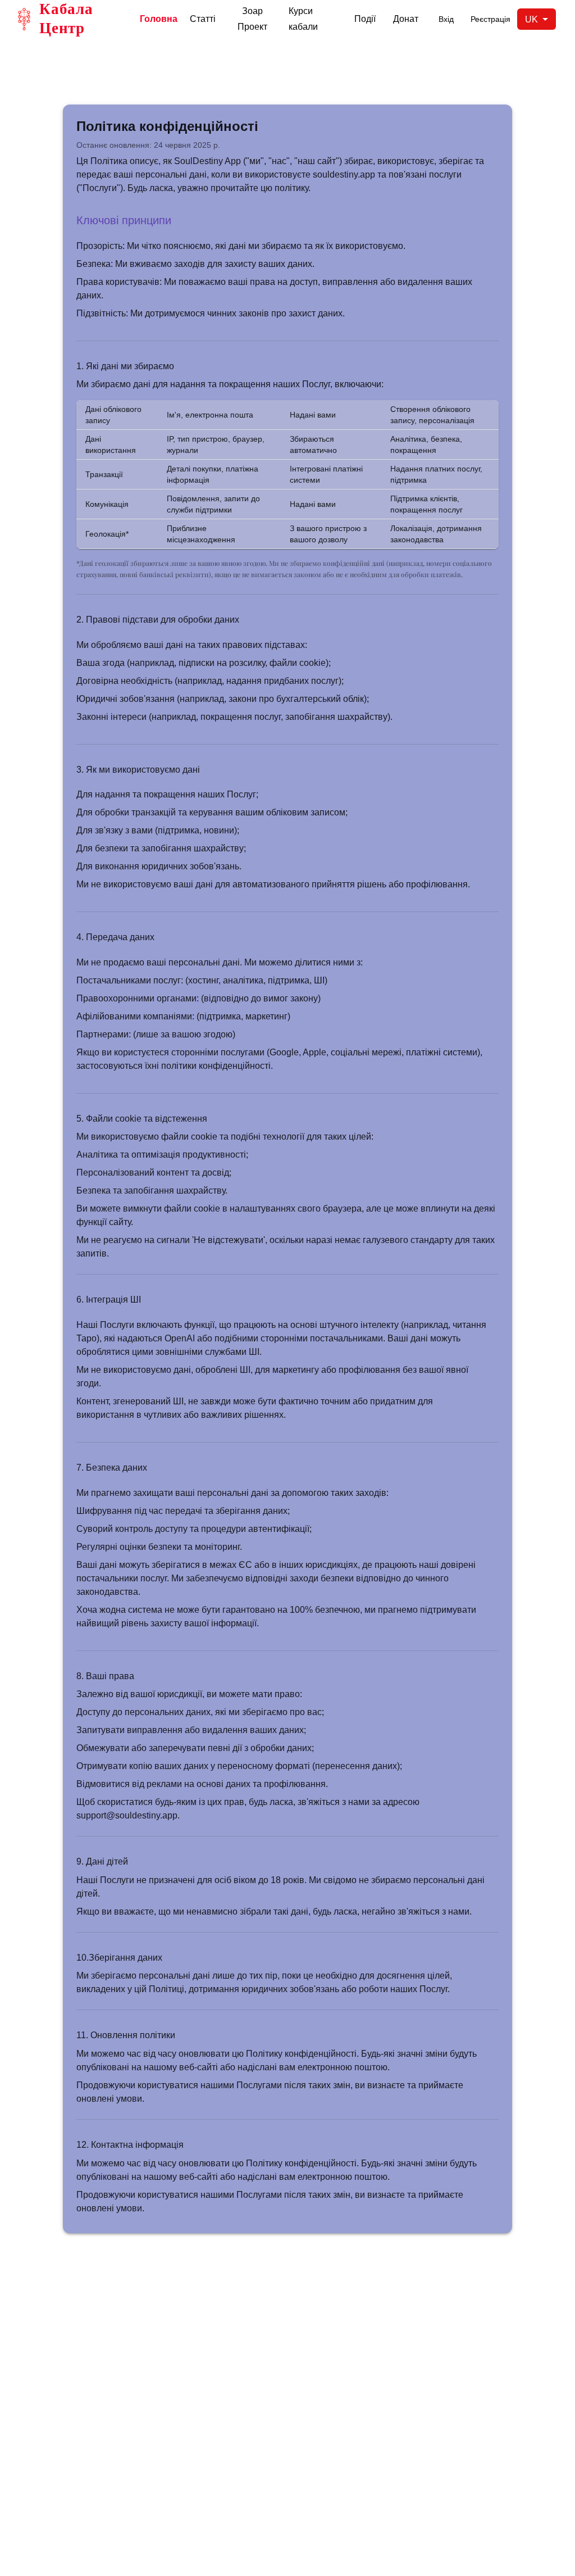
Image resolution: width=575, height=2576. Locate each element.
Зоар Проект (252, 19)
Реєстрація (490, 19)
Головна (159, 19)
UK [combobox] (531, 19)
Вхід (446, 19)
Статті (203, 19)
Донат (406, 19)
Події (365, 19)
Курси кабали (303, 19)
